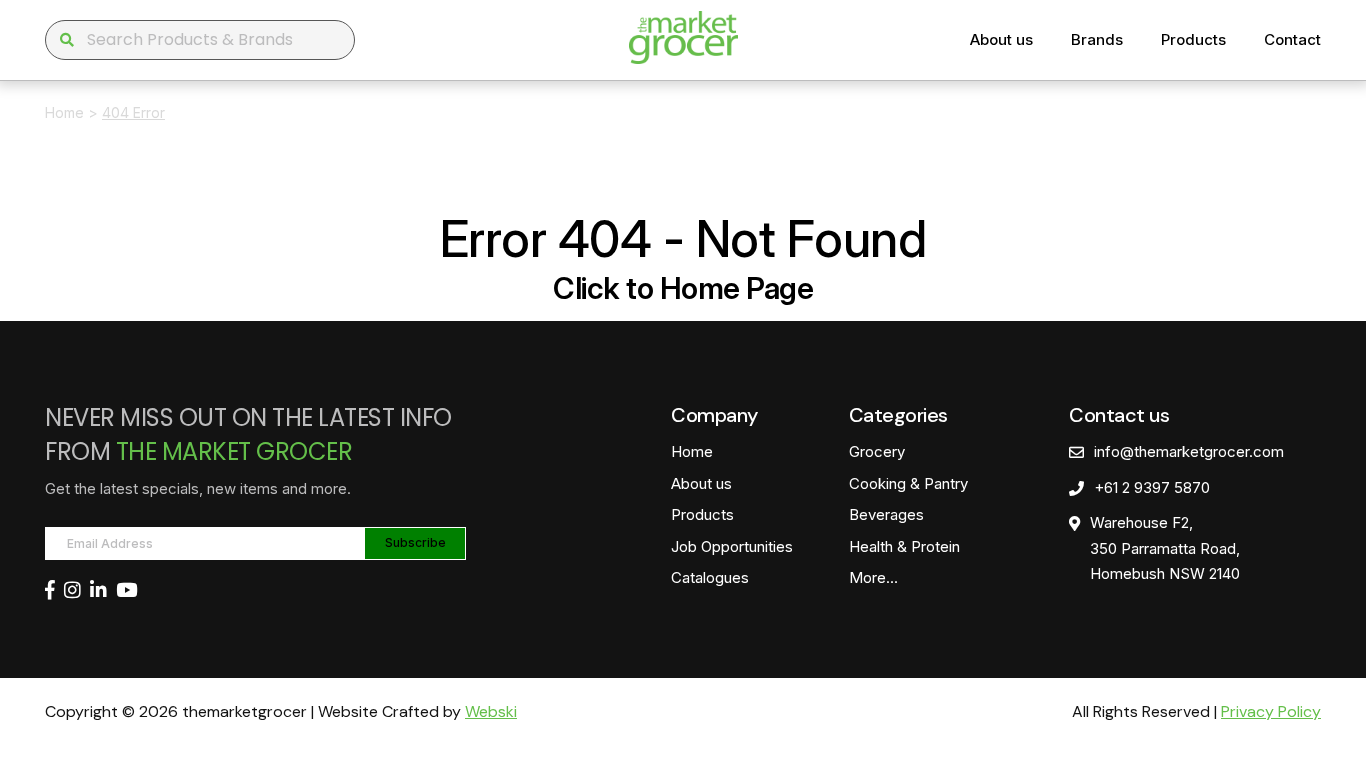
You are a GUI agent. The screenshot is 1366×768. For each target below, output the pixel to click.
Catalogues (710, 577)
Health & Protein (904, 546)
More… (873, 577)
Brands (1097, 39)
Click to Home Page (683, 288)
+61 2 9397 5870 (1152, 487)
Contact (1292, 39)
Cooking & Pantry (908, 483)
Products (1193, 39)
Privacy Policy (1271, 711)
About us (1001, 39)
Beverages (886, 514)
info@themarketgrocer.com (1189, 451)
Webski (491, 711)
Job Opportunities (732, 546)
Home (64, 112)
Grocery (877, 451)
